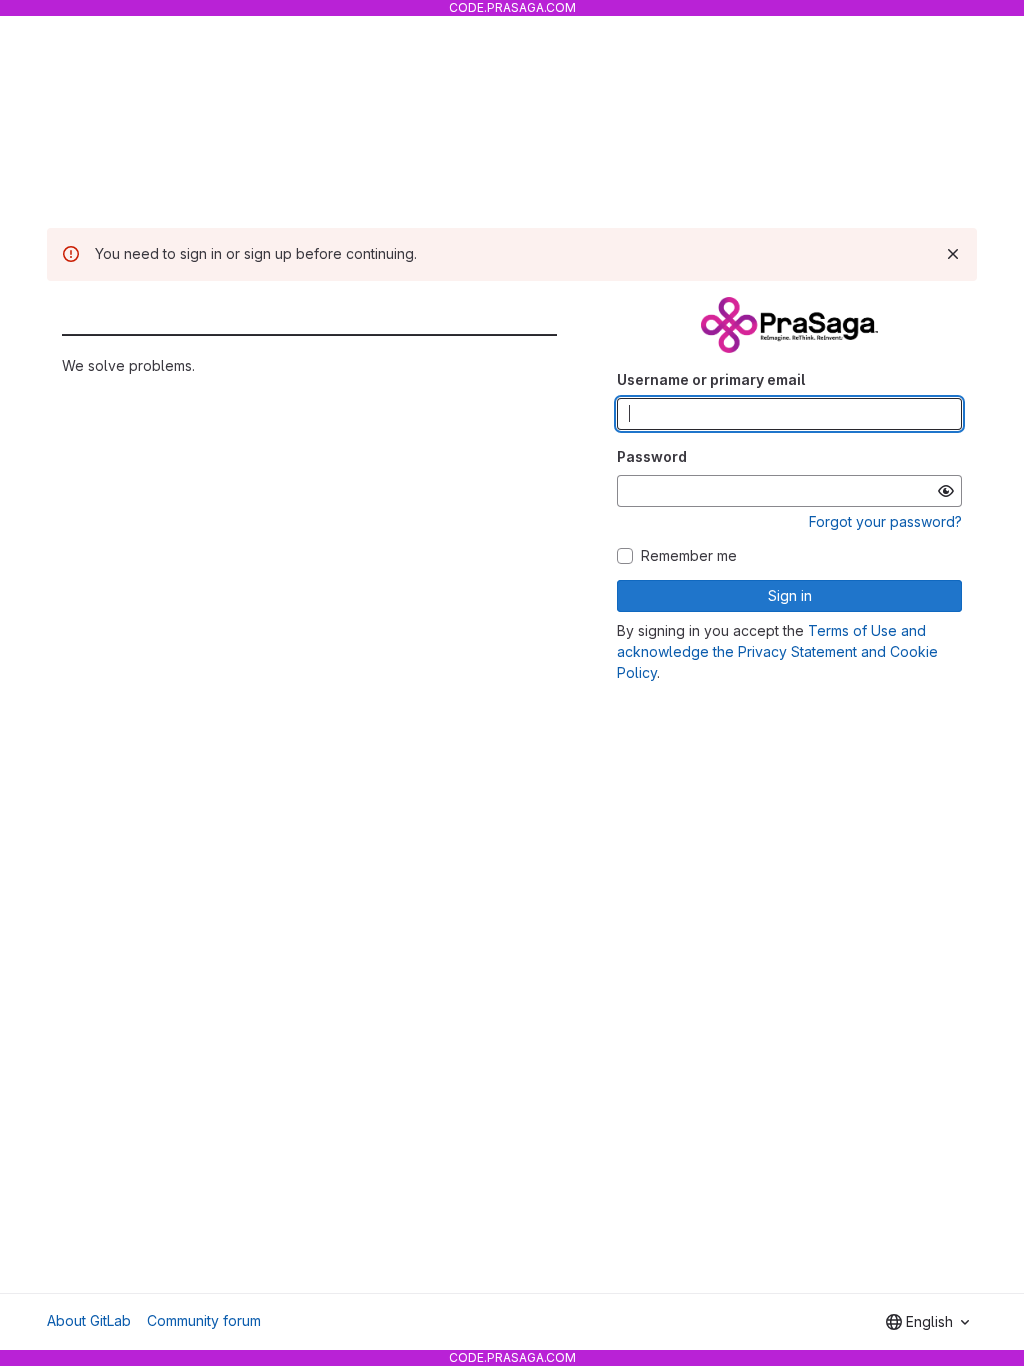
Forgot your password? (885, 521)
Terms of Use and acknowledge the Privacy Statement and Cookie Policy (777, 651)
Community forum (204, 1320)
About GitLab (89, 1320)
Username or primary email (711, 379)
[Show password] (946, 491)
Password (652, 456)
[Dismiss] (953, 254)
